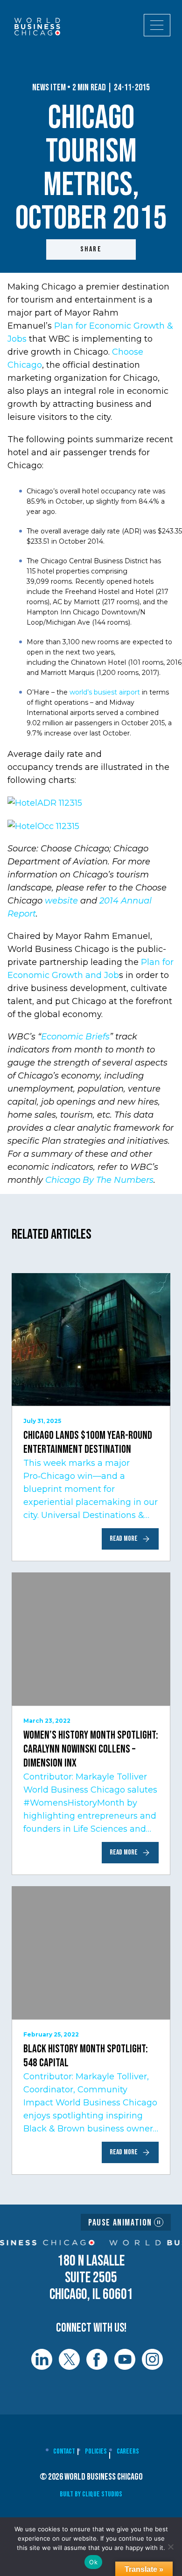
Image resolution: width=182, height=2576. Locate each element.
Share (91, 249)
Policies (96, 2451)
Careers (128, 2451)
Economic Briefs (75, 1037)
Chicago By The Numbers (99, 1180)
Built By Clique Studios (91, 2494)
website (63, 901)
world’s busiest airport (105, 692)
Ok (93, 2562)
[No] (170, 2547)
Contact (64, 2451)
